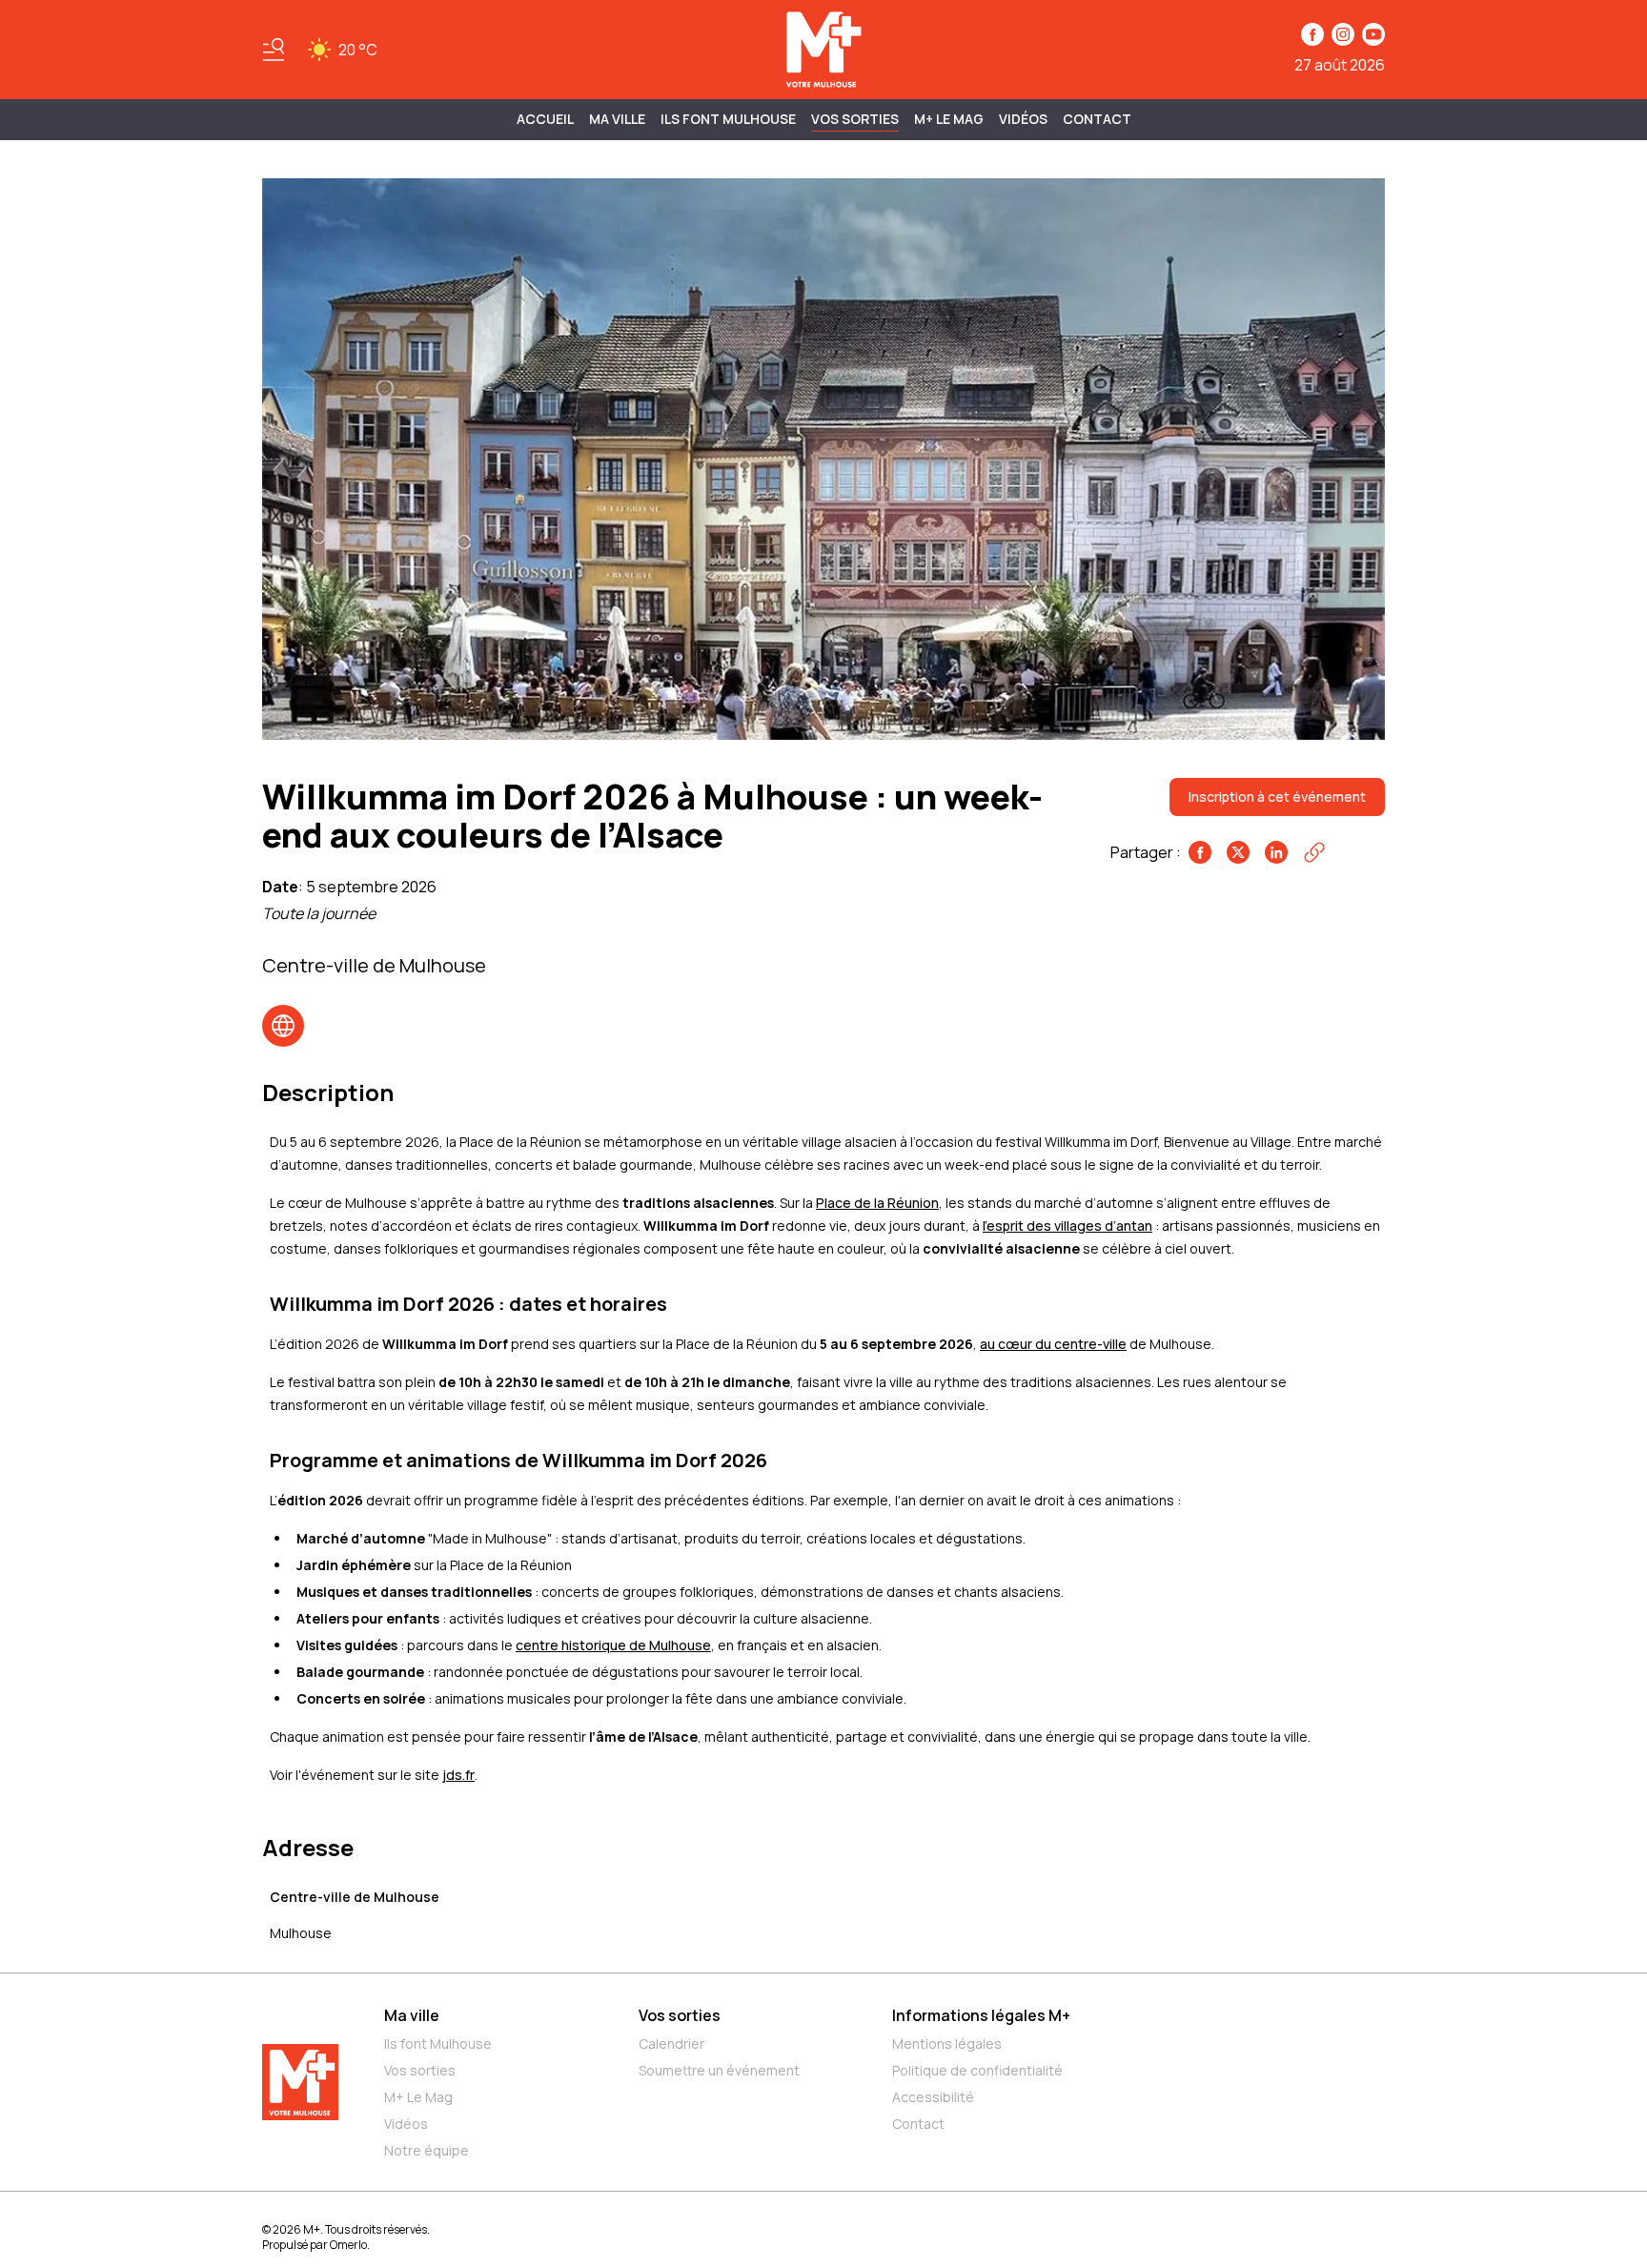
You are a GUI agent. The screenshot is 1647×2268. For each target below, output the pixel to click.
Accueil (545, 119)
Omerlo (348, 2245)
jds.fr (458, 1775)
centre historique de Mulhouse (613, 1645)
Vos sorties (855, 119)
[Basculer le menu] (274, 50)
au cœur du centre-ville (1053, 1344)
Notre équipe (427, 2150)
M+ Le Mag (949, 119)
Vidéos (1023, 119)
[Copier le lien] (1314, 852)
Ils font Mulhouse (438, 2043)
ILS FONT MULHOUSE (728, 119)
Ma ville (412, 2015)
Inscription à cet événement (1277, 797)
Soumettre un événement (719, 2070)
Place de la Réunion (877, 1203)
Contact (1097, 119)
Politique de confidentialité (977, 2070)
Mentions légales (947, 2043)
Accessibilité (933, 2097)
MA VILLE (617, 119)
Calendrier (671, 2043)
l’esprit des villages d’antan (1067, 1226)
